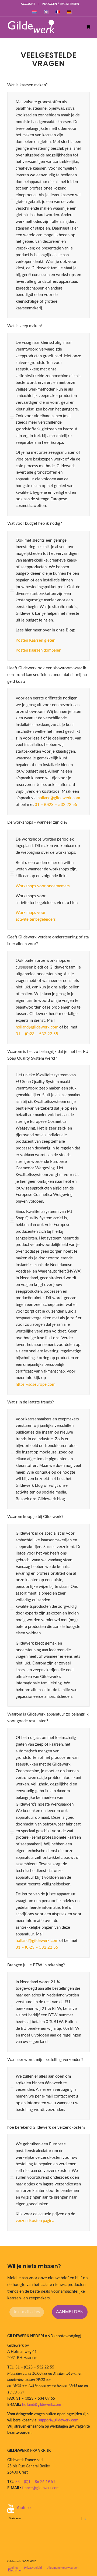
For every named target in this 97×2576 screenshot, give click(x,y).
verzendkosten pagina (35, 2221)
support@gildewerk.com (58, 2420)
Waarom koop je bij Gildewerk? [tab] (35, 1517)
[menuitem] (28, 4)
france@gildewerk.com (41, 2488)
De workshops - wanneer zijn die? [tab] (37, 822)
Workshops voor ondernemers (43, 886)
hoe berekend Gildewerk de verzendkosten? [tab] (46, 2127)
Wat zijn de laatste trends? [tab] (31, 1402)
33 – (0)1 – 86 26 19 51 (35, 2482)
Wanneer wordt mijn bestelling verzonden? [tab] (45, 2060)
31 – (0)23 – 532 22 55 (56, 805)
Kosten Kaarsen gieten (35, 640)
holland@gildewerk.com (59, 798)
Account (28, 4)
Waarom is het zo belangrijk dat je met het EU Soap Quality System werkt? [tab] (48, 1055)
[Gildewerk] (44, 27)
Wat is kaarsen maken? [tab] (27, 85)
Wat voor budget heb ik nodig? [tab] (35, 524)
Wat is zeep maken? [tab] (25, 326)
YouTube (24, 2508)
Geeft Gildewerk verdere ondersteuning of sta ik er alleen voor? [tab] (48, 941)
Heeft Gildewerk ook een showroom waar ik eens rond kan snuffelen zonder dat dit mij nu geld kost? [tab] (47, 675)
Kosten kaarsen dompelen (38, 650)
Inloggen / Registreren (60, 4)
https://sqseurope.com (35, 1385)
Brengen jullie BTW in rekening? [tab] (36, 1965)
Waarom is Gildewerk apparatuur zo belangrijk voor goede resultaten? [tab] (48, 1718)
